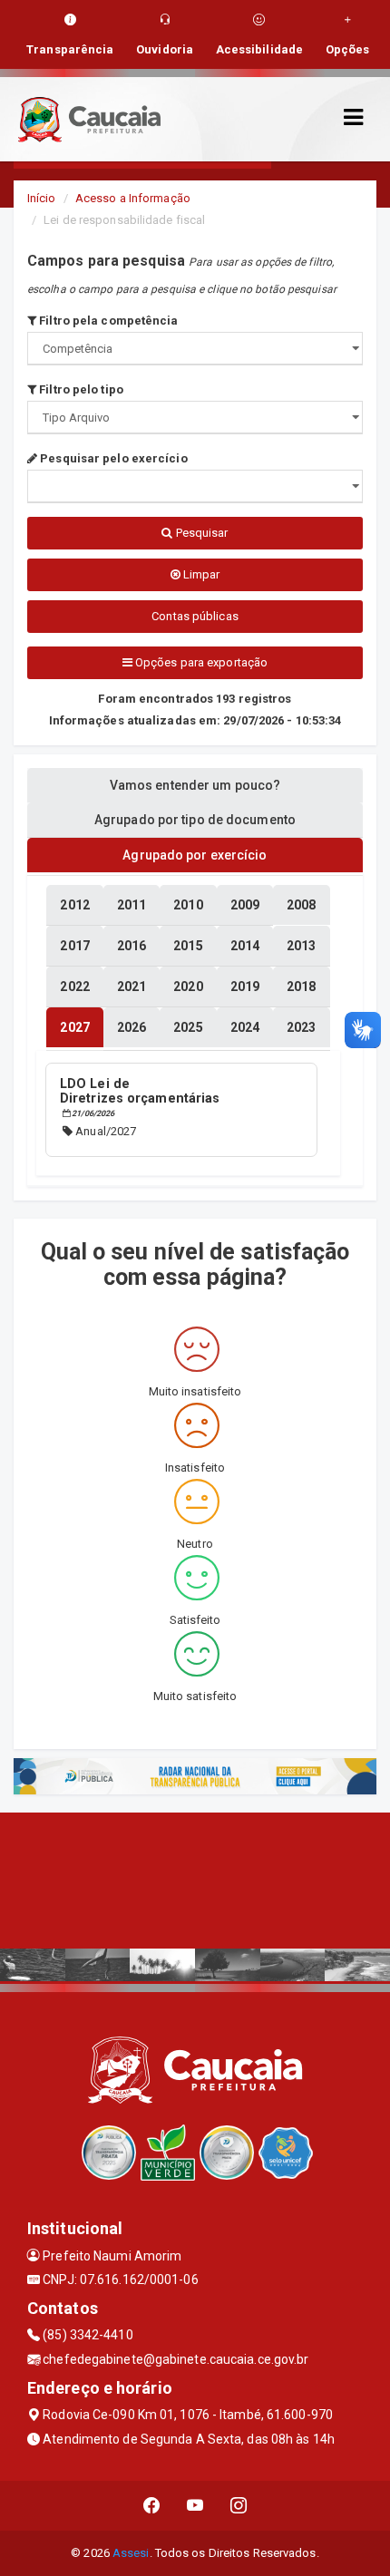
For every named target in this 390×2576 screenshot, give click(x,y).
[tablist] (74, 1027)
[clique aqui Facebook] (152, 2506)
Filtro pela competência (107, 321)
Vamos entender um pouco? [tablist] (195, 785)
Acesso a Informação (133, 198)
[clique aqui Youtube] (195, 2506)
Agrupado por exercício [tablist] (195, 855)
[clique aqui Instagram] (239, 2506)
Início (42, 198)
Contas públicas (195, 616)
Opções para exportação (200, 662)
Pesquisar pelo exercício (112, 458)
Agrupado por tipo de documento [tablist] (195, 820)
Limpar (200, 574)
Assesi (131, 2553)
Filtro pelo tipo (80, 389)
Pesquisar (201, 533)
